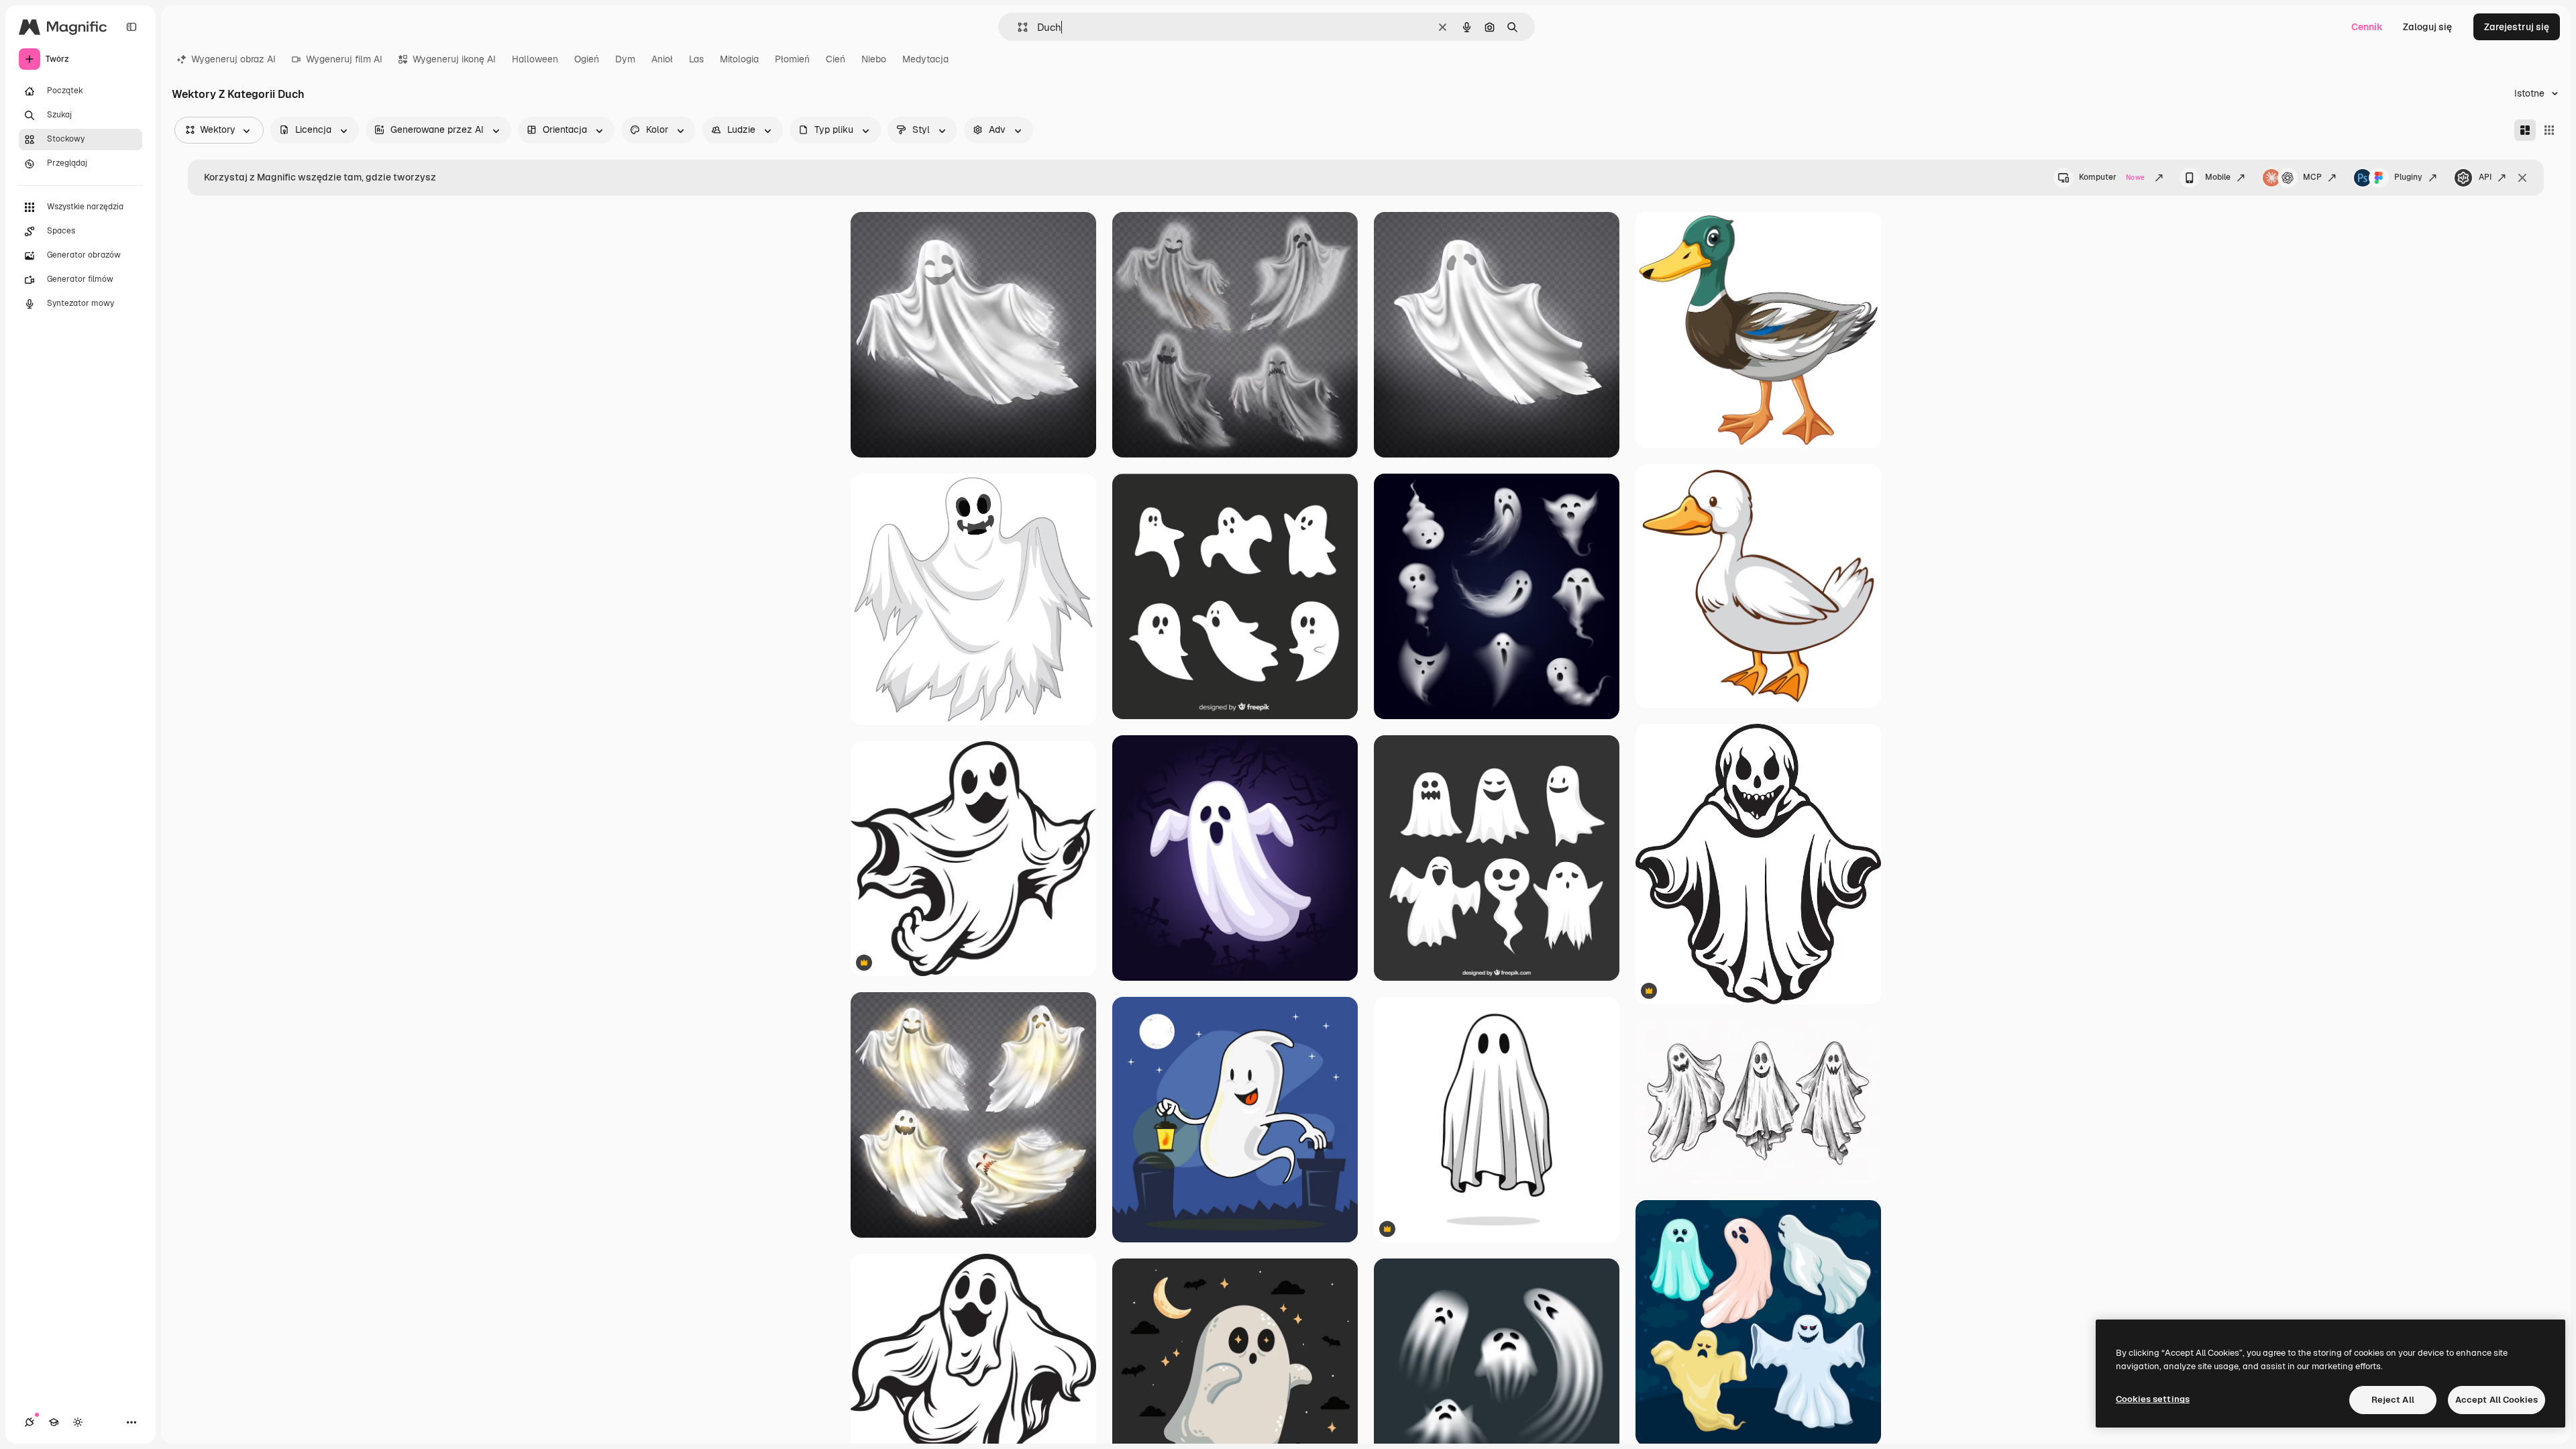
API (2485, 177)
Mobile (2218, 177)
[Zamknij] (2522, 178)
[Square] (2549, 130)
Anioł (662, 59)
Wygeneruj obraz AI (233, 59)
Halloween (535, 59)
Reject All (2393, 1400)
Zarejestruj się (2517, 27)
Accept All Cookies (2497, 1400)
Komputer (2112, 177)
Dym (625, 59)
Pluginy (2408, 177)
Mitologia (739, 59)
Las (696, 59)
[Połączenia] (30, 1422)
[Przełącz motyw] (78, 1422)
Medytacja (925, 59)
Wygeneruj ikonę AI (454, 59)
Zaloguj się (2427, 27)
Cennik (2367, 27)
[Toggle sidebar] (131, 27)
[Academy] (54, 1422)
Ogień (587, 59)
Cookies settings (2153, 1399)
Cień (836, 59)
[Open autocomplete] (1017, 27)
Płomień (792, 59)
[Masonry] (2525, 130)
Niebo (874, 59)
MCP (2312, 177)
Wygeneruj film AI (344, 59)
